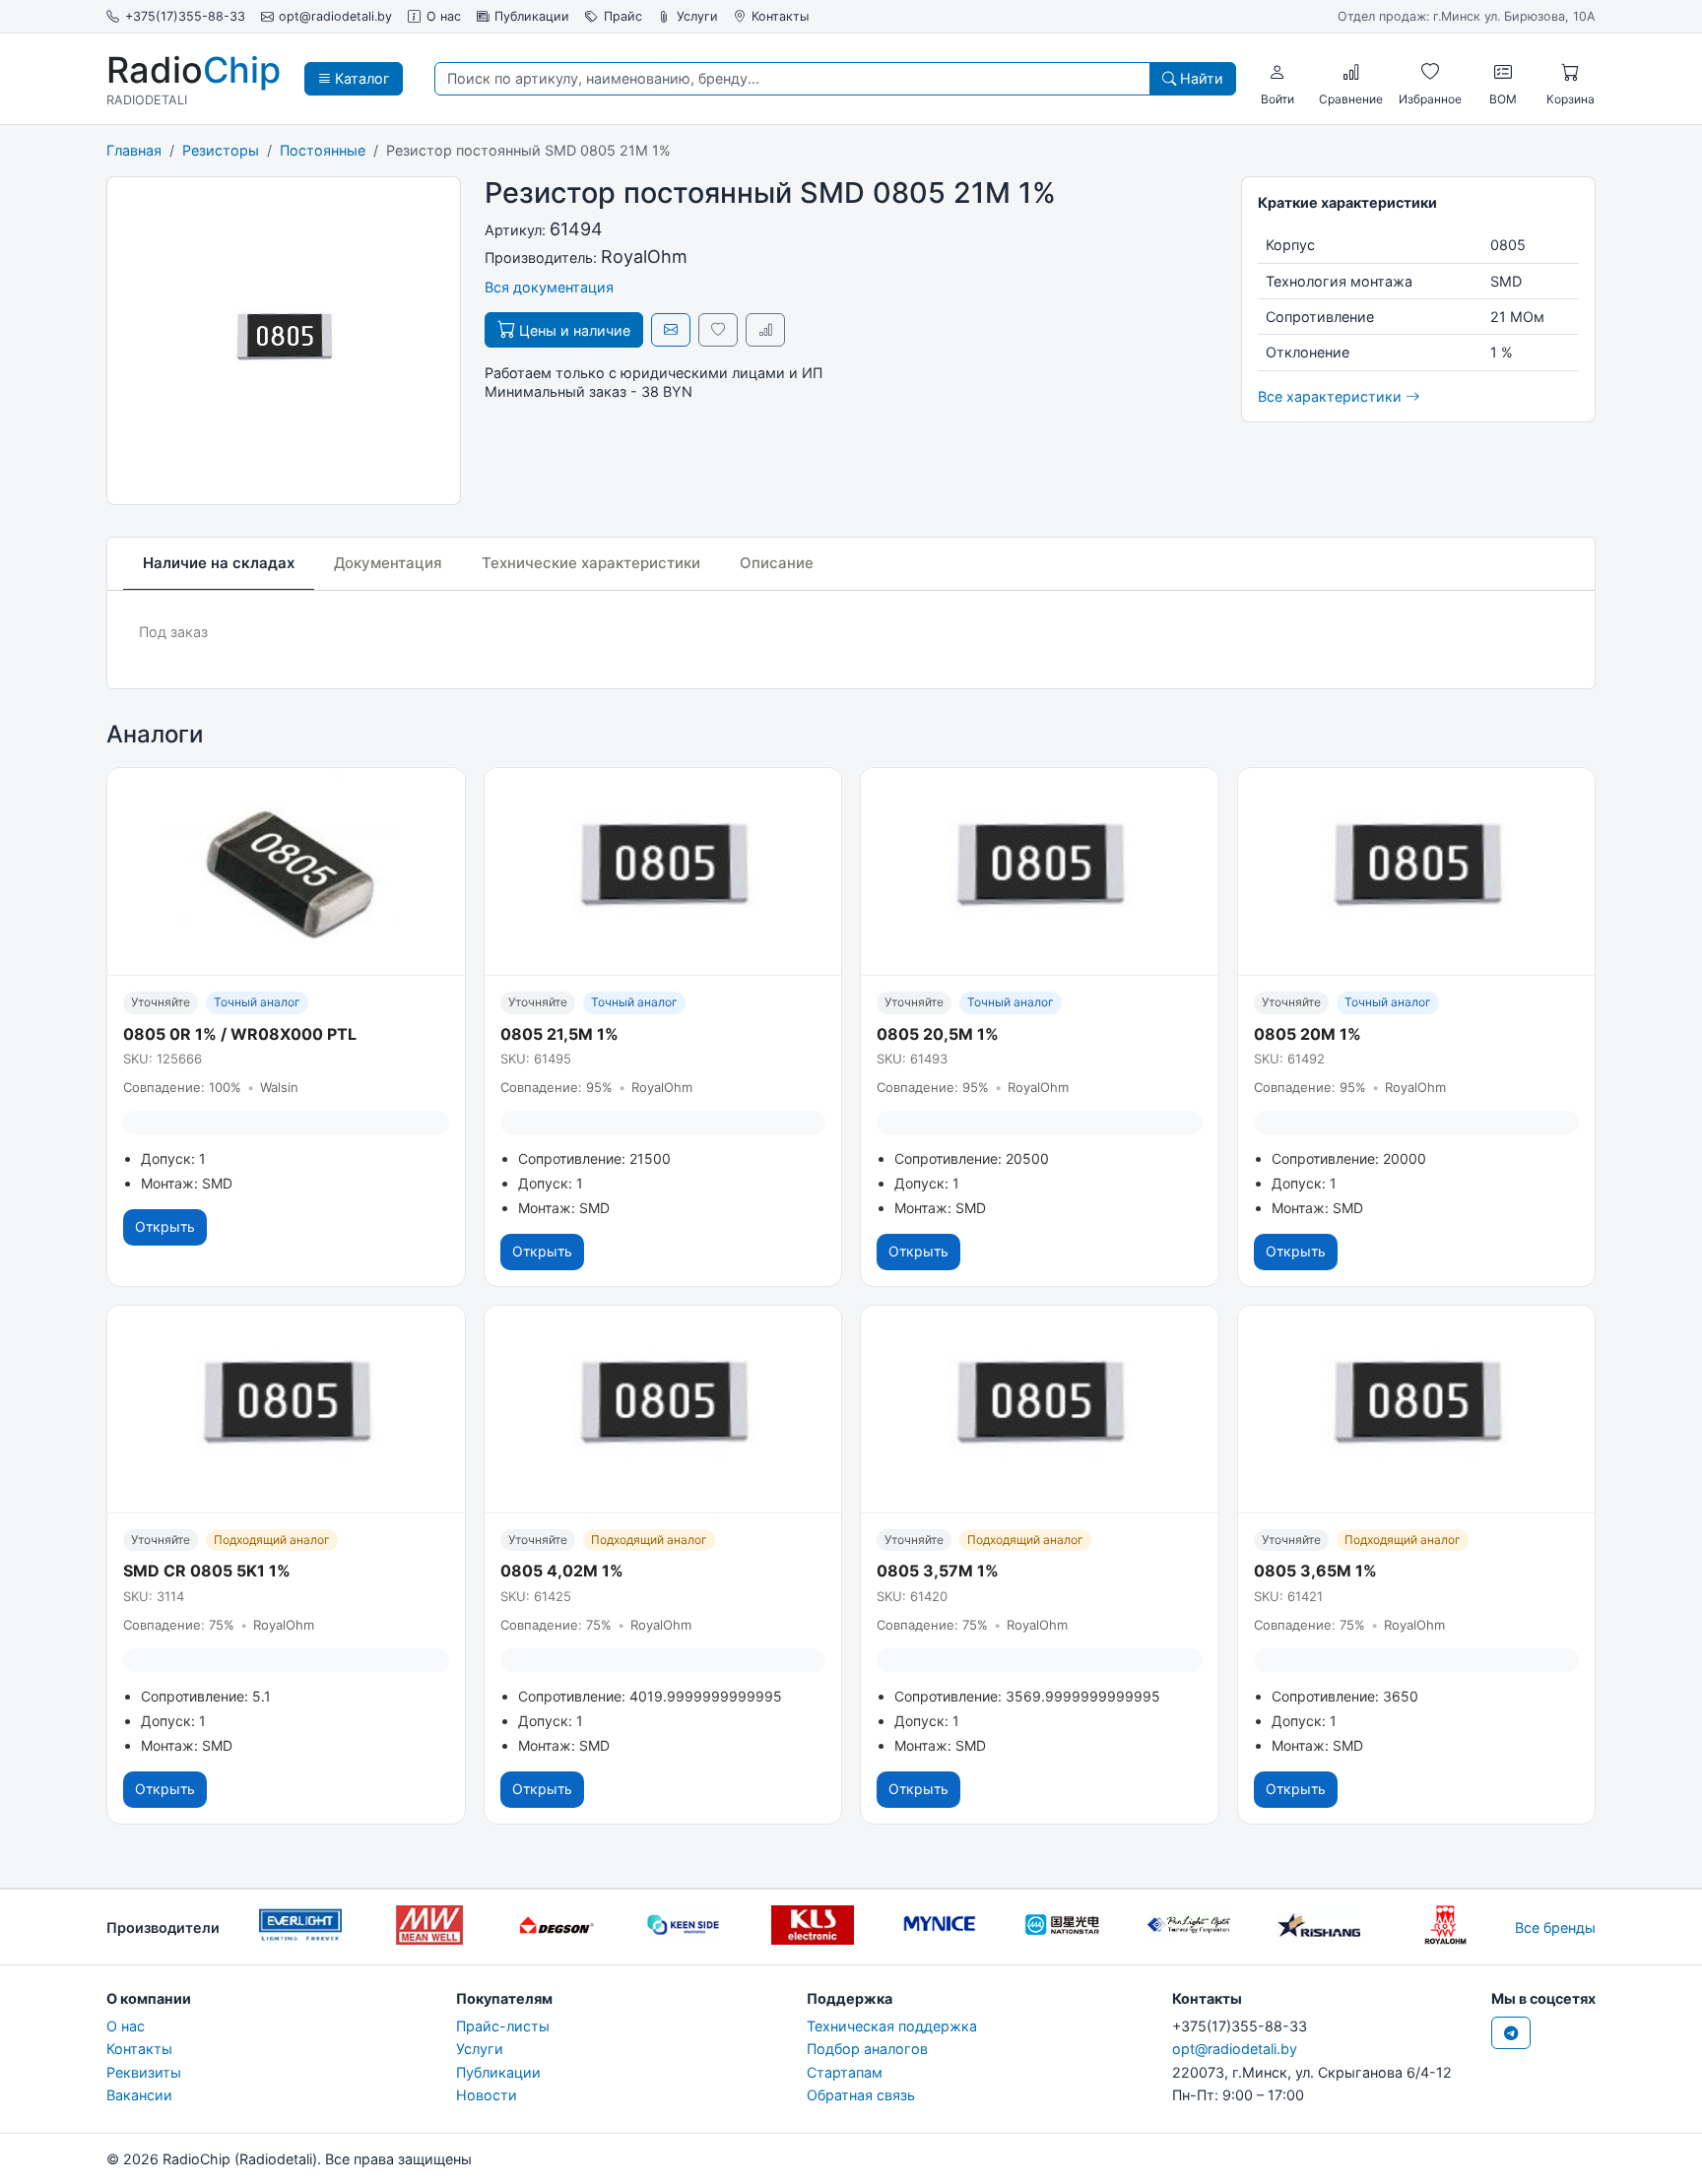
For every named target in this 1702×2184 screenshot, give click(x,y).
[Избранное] (1430, 72)
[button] (1277, 72)
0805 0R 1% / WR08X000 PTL (240, 1034)
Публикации (532, 16)
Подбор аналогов (867, 2049)
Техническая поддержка (892, 2026)
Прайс (623, 16)
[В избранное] (718, 329)
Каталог (360, 78)
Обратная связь (861, 2095)
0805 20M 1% (1308, 1034)
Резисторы (221, 150)
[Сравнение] (1351, 72)
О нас (444, 16)
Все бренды (1555, 1927)
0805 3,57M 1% (938, 1571)
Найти (1200, 78)
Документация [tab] (388, 563)
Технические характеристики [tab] (591, 563)
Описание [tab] (777, 563)
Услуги (697, 16)
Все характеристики (1332, 396)
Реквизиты (144, 2072)
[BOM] (1503, 72)
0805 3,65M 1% (1315, 1571)
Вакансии (139, 2095)
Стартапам (845, 2072)
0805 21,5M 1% (559, 1034)
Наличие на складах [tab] (219, 563)
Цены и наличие (573, 330)
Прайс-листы (503, 2026)
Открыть (165, 1226)
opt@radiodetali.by (335, 16)
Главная (134, 150)
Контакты (780, 16)
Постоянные (323, 150)
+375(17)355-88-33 (185, 16)
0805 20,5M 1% (938, 1034)
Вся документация (549, 287)
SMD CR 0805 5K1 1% (207, 1571)
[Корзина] (1570, 72)
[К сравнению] (765, 329)
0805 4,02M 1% (562, 1571)
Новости (487, 2095)
